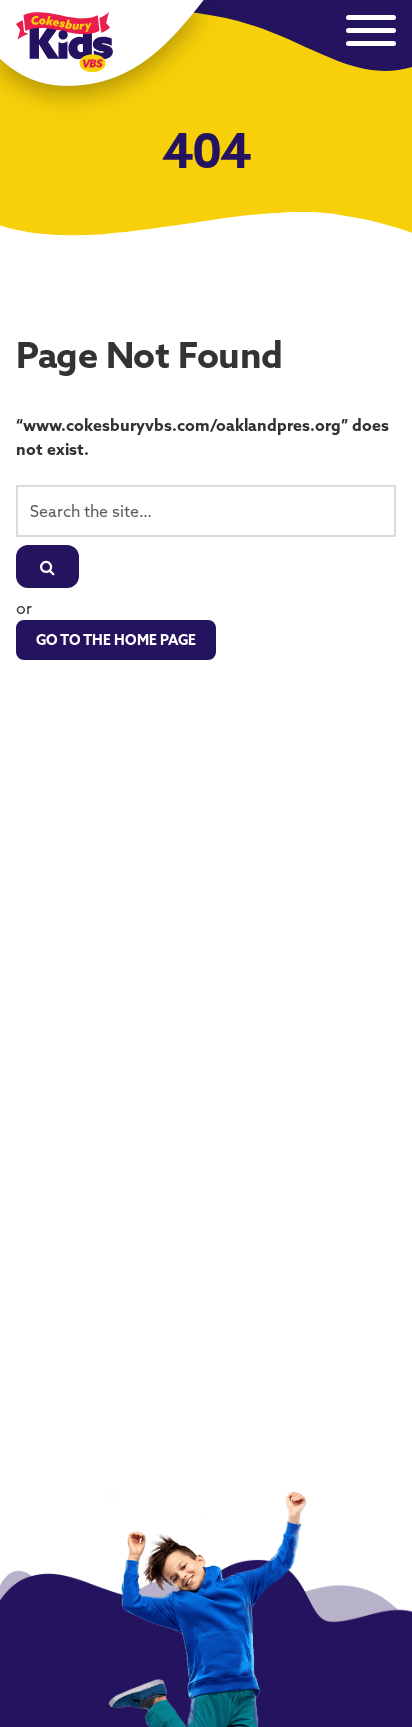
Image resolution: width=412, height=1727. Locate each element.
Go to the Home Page (116, 640)
